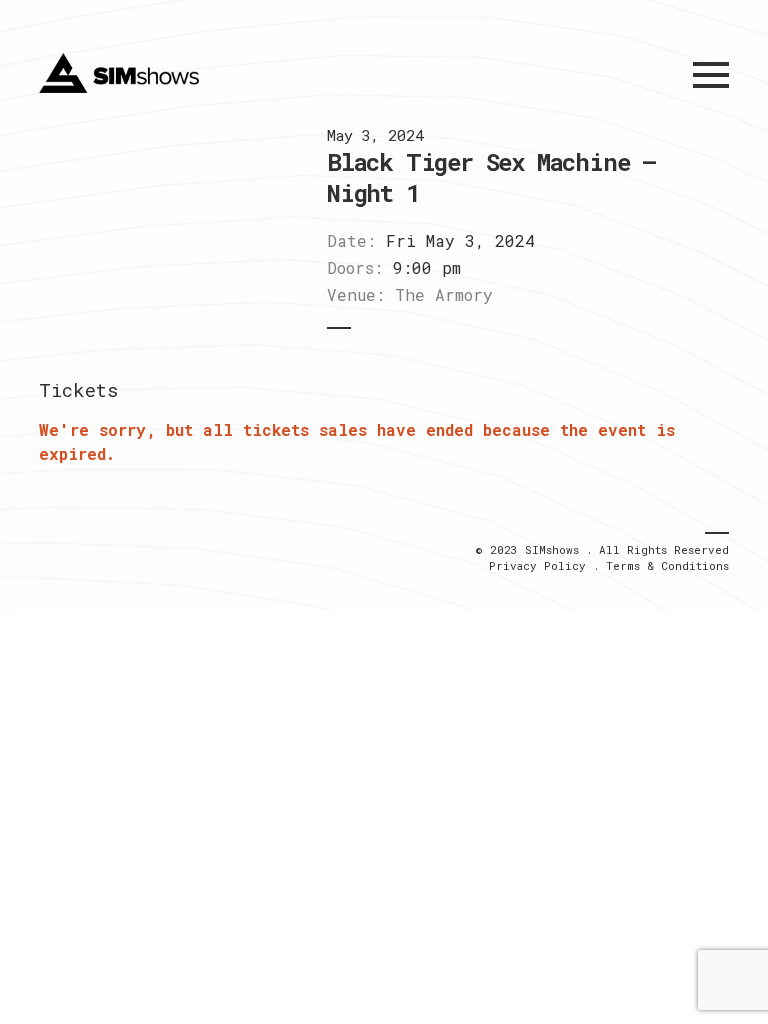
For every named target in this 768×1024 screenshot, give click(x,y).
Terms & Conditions (667, 565)
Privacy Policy (537, 565)
